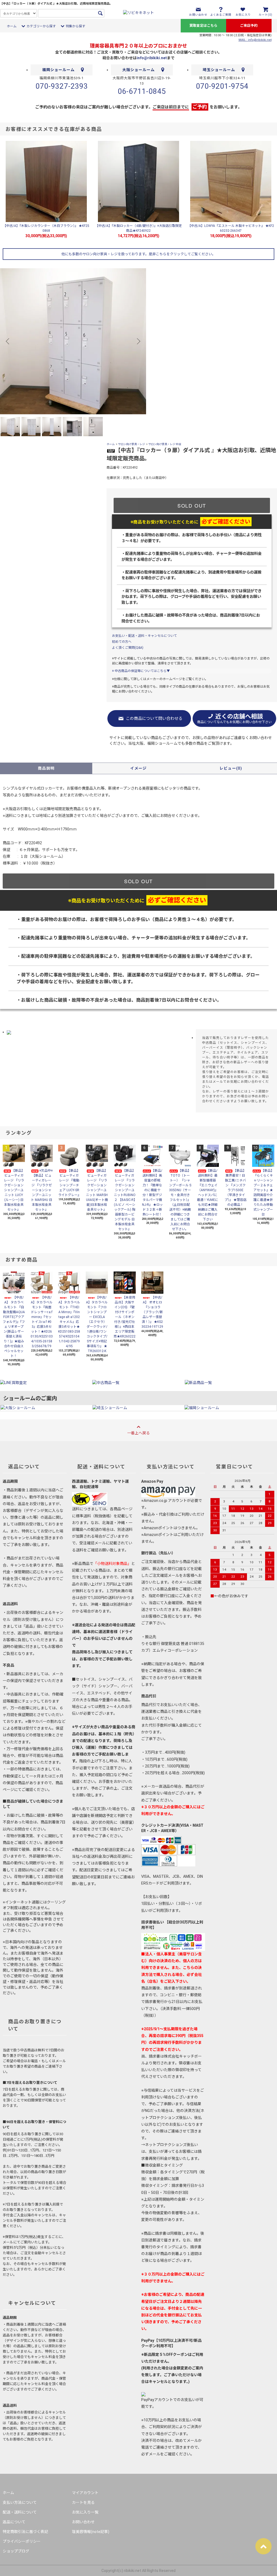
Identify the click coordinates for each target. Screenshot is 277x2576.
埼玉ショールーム (219, 70)
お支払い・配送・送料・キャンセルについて (144, 636)
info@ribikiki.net (152, 58)
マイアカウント (85, 2493)
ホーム (12, 26)
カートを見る (83, 2502)
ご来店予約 (249, 26)
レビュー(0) (231, 768)
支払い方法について (20, 2502)
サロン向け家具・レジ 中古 (165, 444)
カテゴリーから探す (41, 26)
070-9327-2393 (62, 86)
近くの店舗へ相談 (234, 719)
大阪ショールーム (138, 70)
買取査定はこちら (203, 26)
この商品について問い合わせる (154, 719)
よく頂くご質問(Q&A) (128, 648)
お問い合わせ (83, 2522)
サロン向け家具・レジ (131, 444)
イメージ (138, 768)
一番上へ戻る (138, 1433)
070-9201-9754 (222, 86)
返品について (14, 2522)
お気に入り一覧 (85, 2512)
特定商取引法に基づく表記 (25, 2532)
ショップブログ (16, 2551)
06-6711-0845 (142, 91)
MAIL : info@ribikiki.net (255, 40)
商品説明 (46, 768)
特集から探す (75, 26)
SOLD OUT (192, 505)
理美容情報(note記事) (91, 2532)
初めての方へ (122, 642)
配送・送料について (20, 2512)
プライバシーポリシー (22, 2541)
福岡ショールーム (58, 70)
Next (138, 341)
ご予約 (200, 107)
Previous (8, 341)
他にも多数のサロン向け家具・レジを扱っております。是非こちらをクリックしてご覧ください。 (138, 254)
